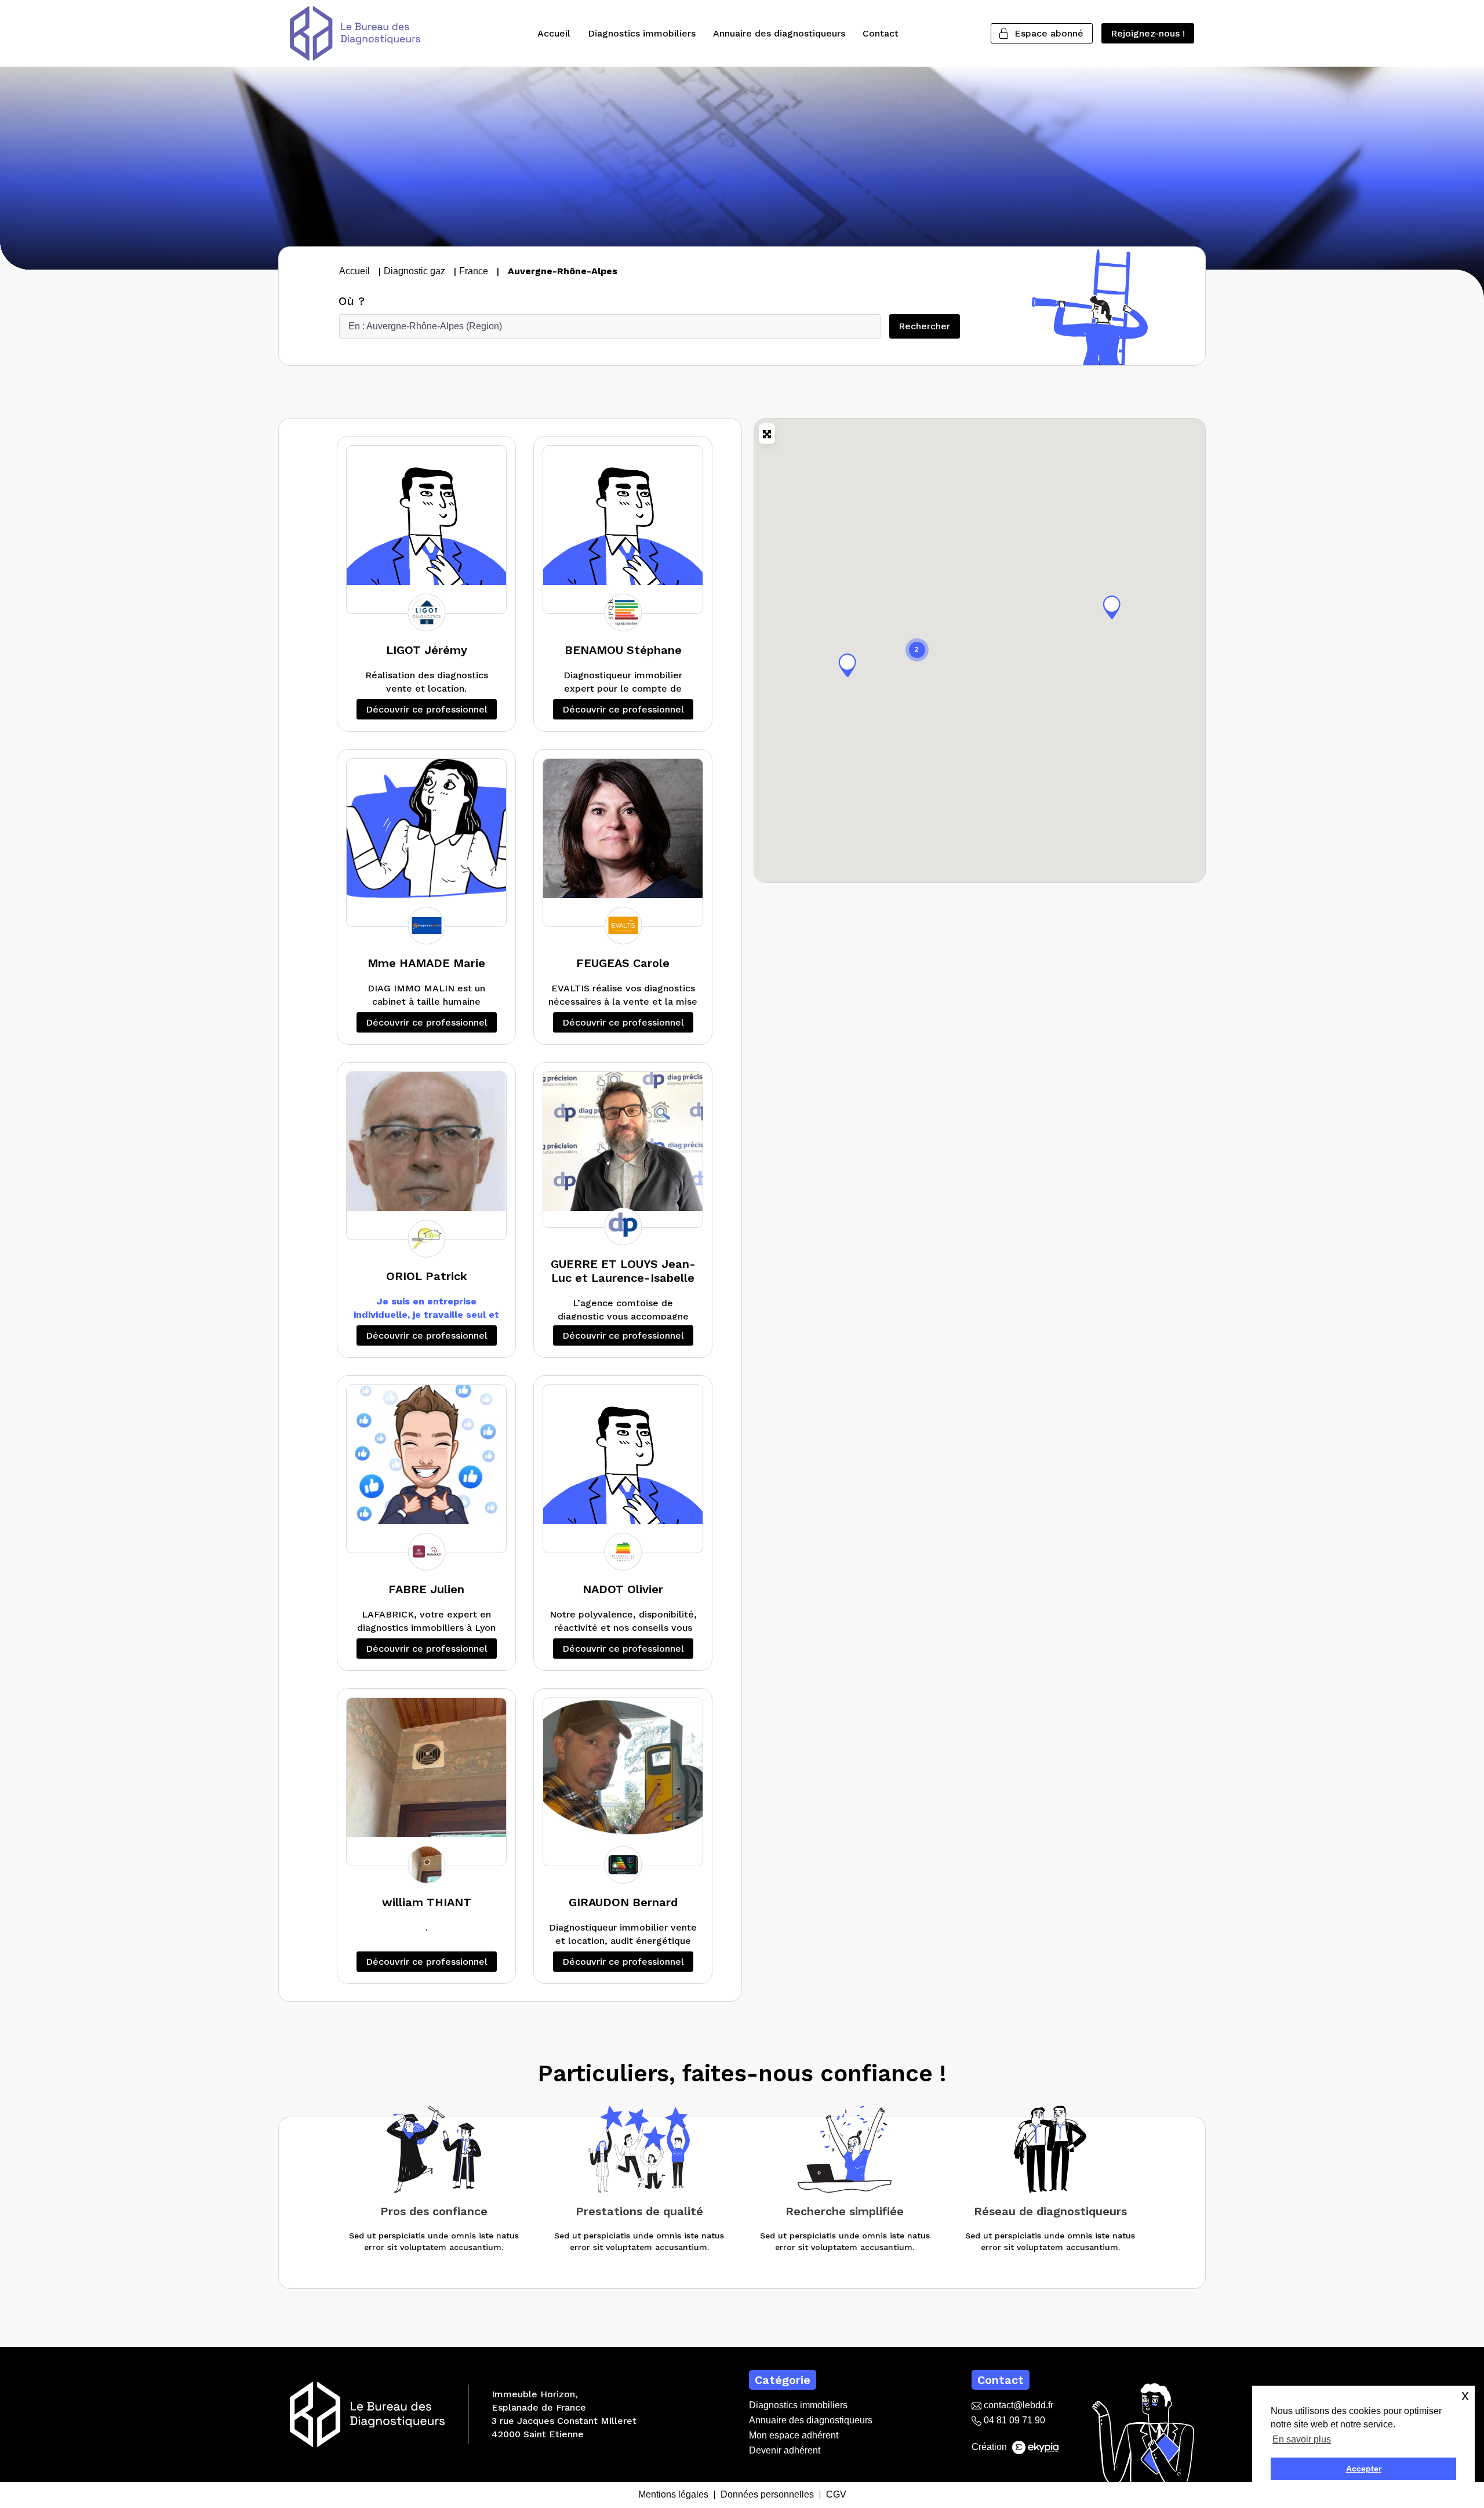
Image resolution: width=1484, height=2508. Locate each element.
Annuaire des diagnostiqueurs (779, 33)
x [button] (1465, 2395)
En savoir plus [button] (1302, 2439)
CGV (836, 2495)
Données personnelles (767, 2495)
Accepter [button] (1364, 2469)
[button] (1112, 607)
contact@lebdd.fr (1017, 2405)
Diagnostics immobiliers (642, 33)
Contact (881, 33)
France (474, 271)
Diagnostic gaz (414, 271)
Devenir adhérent (785, 2450)
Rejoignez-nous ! (1148, 33)
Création (990, 2447)
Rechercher (929, 326)
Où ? (352, 301)
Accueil (554, 33)
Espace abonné (1049, 33)
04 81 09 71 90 (1013, 2420)
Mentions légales (673, 2495)
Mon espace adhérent (794, 2435)
